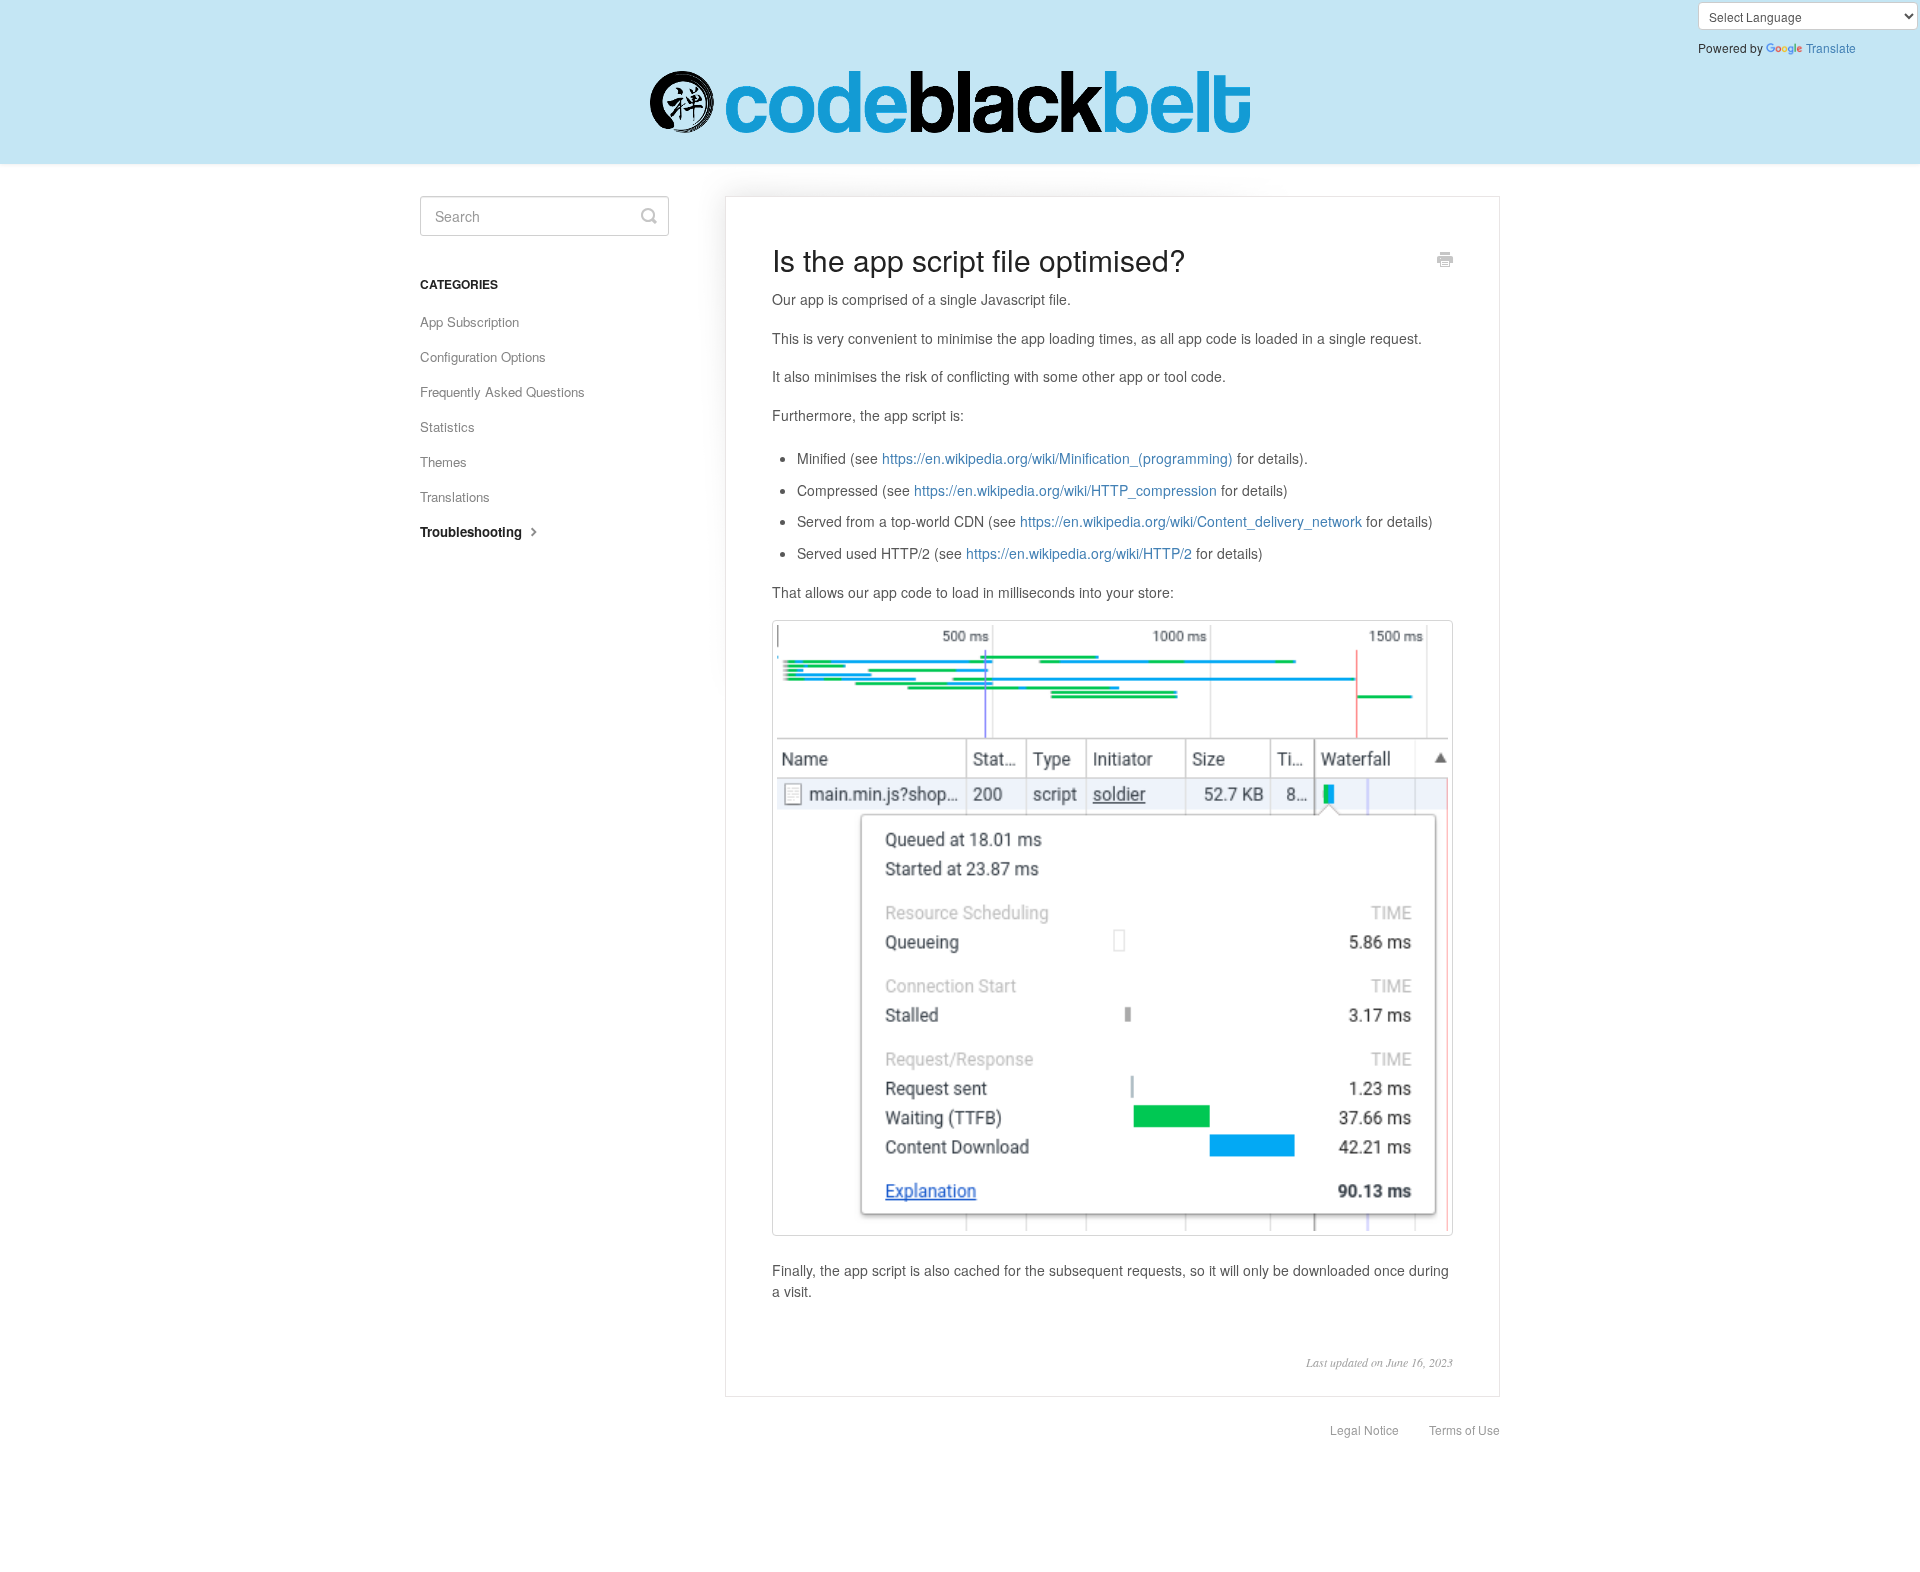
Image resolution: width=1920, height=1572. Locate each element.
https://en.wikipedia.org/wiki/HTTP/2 (1079, 553)
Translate (1831, 47)
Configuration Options (483, 356)
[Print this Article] (1445, 261)
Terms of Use (1464, 1429)
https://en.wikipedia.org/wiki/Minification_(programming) (1057, 458)
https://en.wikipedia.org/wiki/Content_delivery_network (1191, 521)
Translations (455, 496)
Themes (443, 461)
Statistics (447, 426)
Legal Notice (1364, 1429)
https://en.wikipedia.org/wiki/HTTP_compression (1065, 490)
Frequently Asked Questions (502, 391)
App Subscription (469, 321)
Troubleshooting (473, 531)
